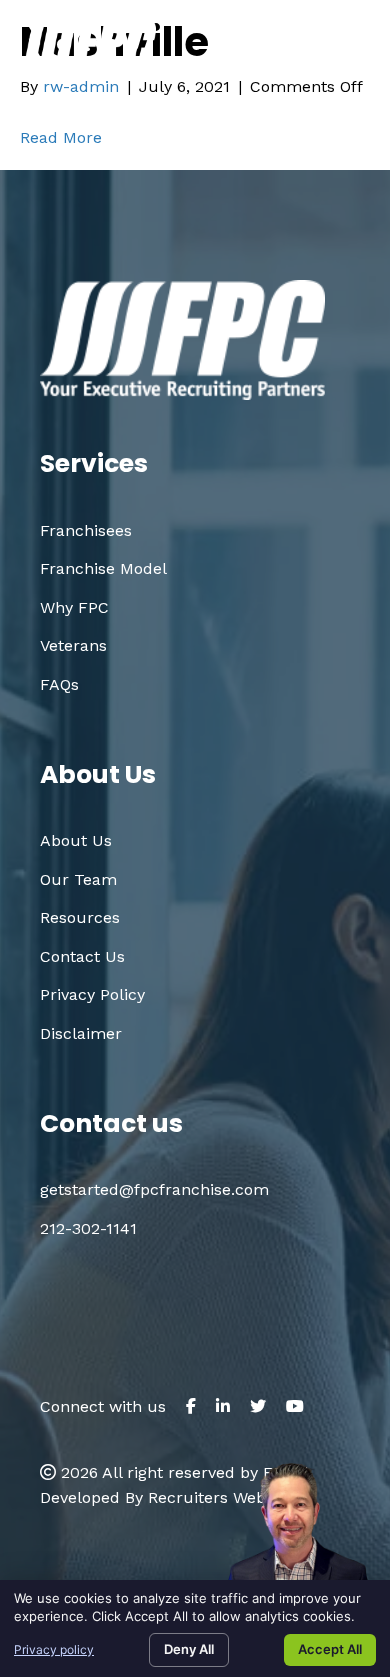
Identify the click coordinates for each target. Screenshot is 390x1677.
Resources (80, 917)
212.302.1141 (266, 73)
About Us (76, 840)
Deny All (189, 1649)
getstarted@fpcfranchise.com (217, 105)
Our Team (78, 879)
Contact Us (82, 956)
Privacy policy (54, 1649)
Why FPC (74, 607)
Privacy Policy (92, 994)
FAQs (59, 684)
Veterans (73, 645)
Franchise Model (103, 568)
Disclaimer (81, 1033)
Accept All (330, 1649)
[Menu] (347, 49)
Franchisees (86, 530)
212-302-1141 (88, 1228)
